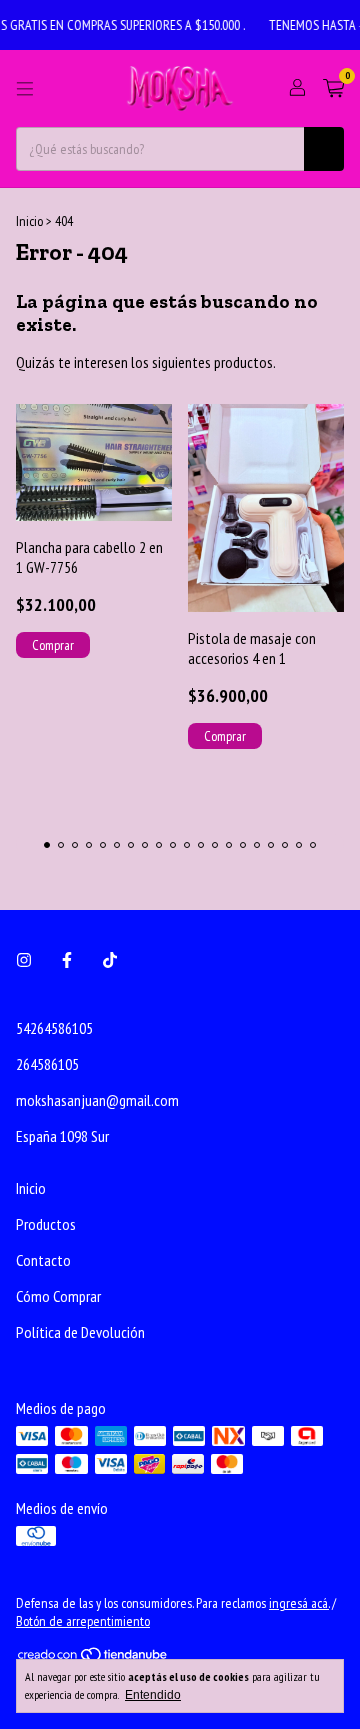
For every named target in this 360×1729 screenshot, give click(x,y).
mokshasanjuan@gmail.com (97, 1100)
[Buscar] (324, 149)
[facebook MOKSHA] (67, 960)
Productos (46, 1224)
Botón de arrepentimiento (83, 1621)
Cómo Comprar (58, 1296)
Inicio (29, 221)
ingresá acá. (299, 1603)
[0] (333, 89)
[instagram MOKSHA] (24, 960)
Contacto (43, 1260)
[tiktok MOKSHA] (110, 960)
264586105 (47, 1064)
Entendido (153, 1695)
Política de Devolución (80, 1332)
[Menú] (25, 89)
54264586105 (54, 1028)
